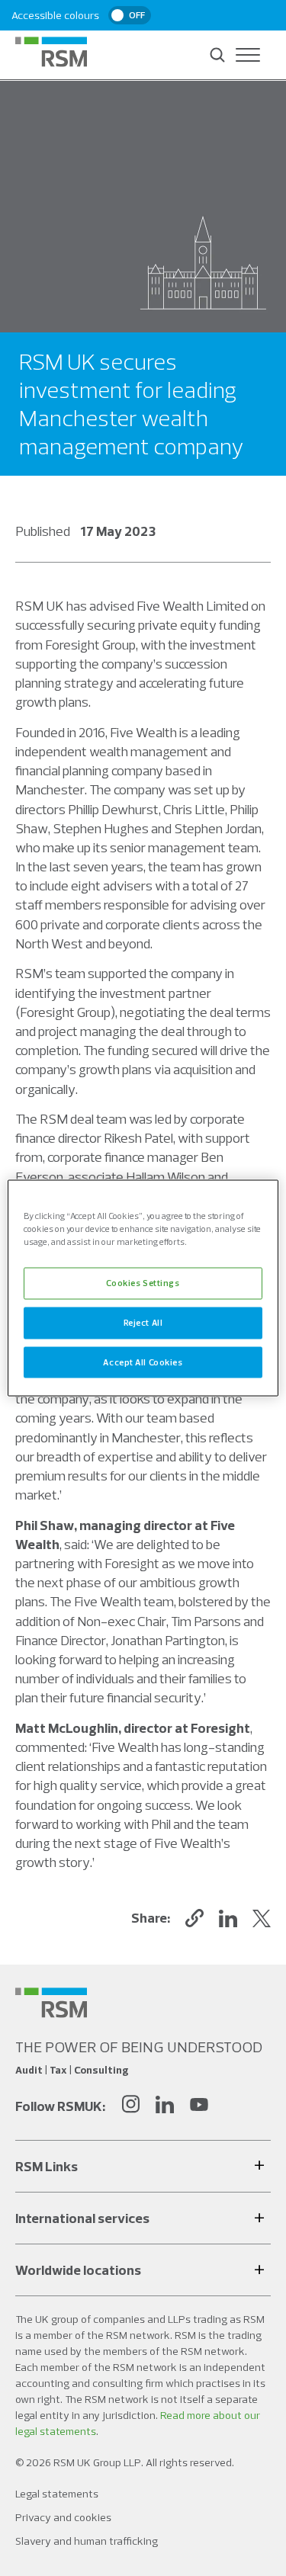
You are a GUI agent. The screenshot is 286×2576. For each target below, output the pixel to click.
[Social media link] (51, 2003)
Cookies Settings (143, 1282)
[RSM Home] (51, 52)
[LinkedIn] (165, 2106)
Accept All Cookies (143, 1362)
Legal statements (57, 2494)
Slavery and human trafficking (87, 2541)
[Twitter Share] (262, 1918)
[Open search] (217, 55)
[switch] (130, 15)
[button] (194, 1918)
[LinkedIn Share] (228, 1918)
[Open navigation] (248, 55)
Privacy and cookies (63, 2517)
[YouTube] (199, 2106)
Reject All (143, 1322)
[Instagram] (130, 2106)
